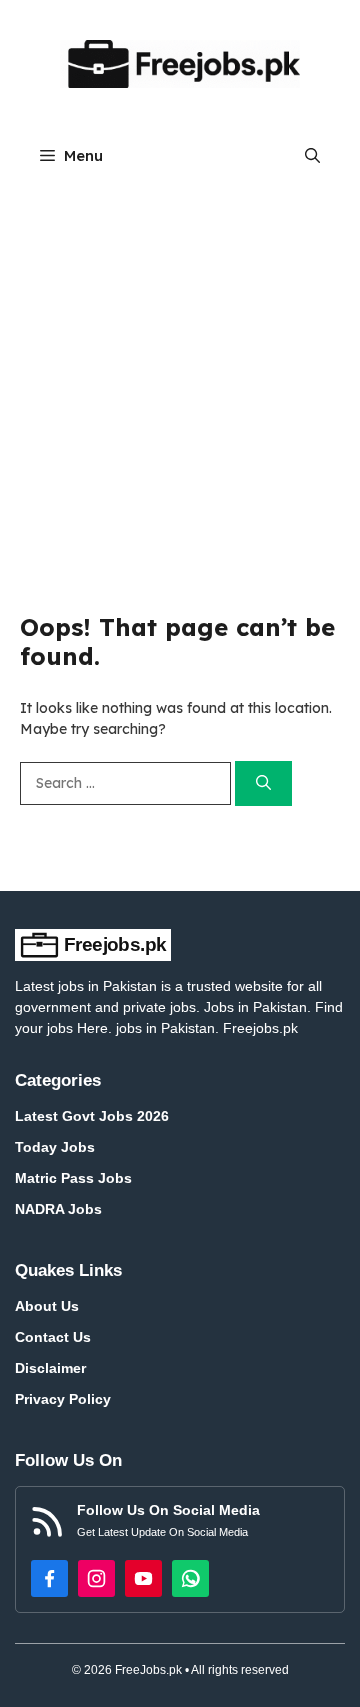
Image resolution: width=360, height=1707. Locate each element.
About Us (47, 1306)
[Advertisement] (180, 373)
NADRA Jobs (58, 1209)
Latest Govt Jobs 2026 (92, 1116)
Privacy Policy (63, 1399)
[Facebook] (49, 1578)
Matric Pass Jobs (73, 1178)
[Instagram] (96, 1578)
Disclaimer (50, 1368)
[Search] (263, 783)
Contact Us (53, 1337)
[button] (312, 155)
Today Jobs (55, 1147)
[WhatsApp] (190, 1578)
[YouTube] (143, 1578)
